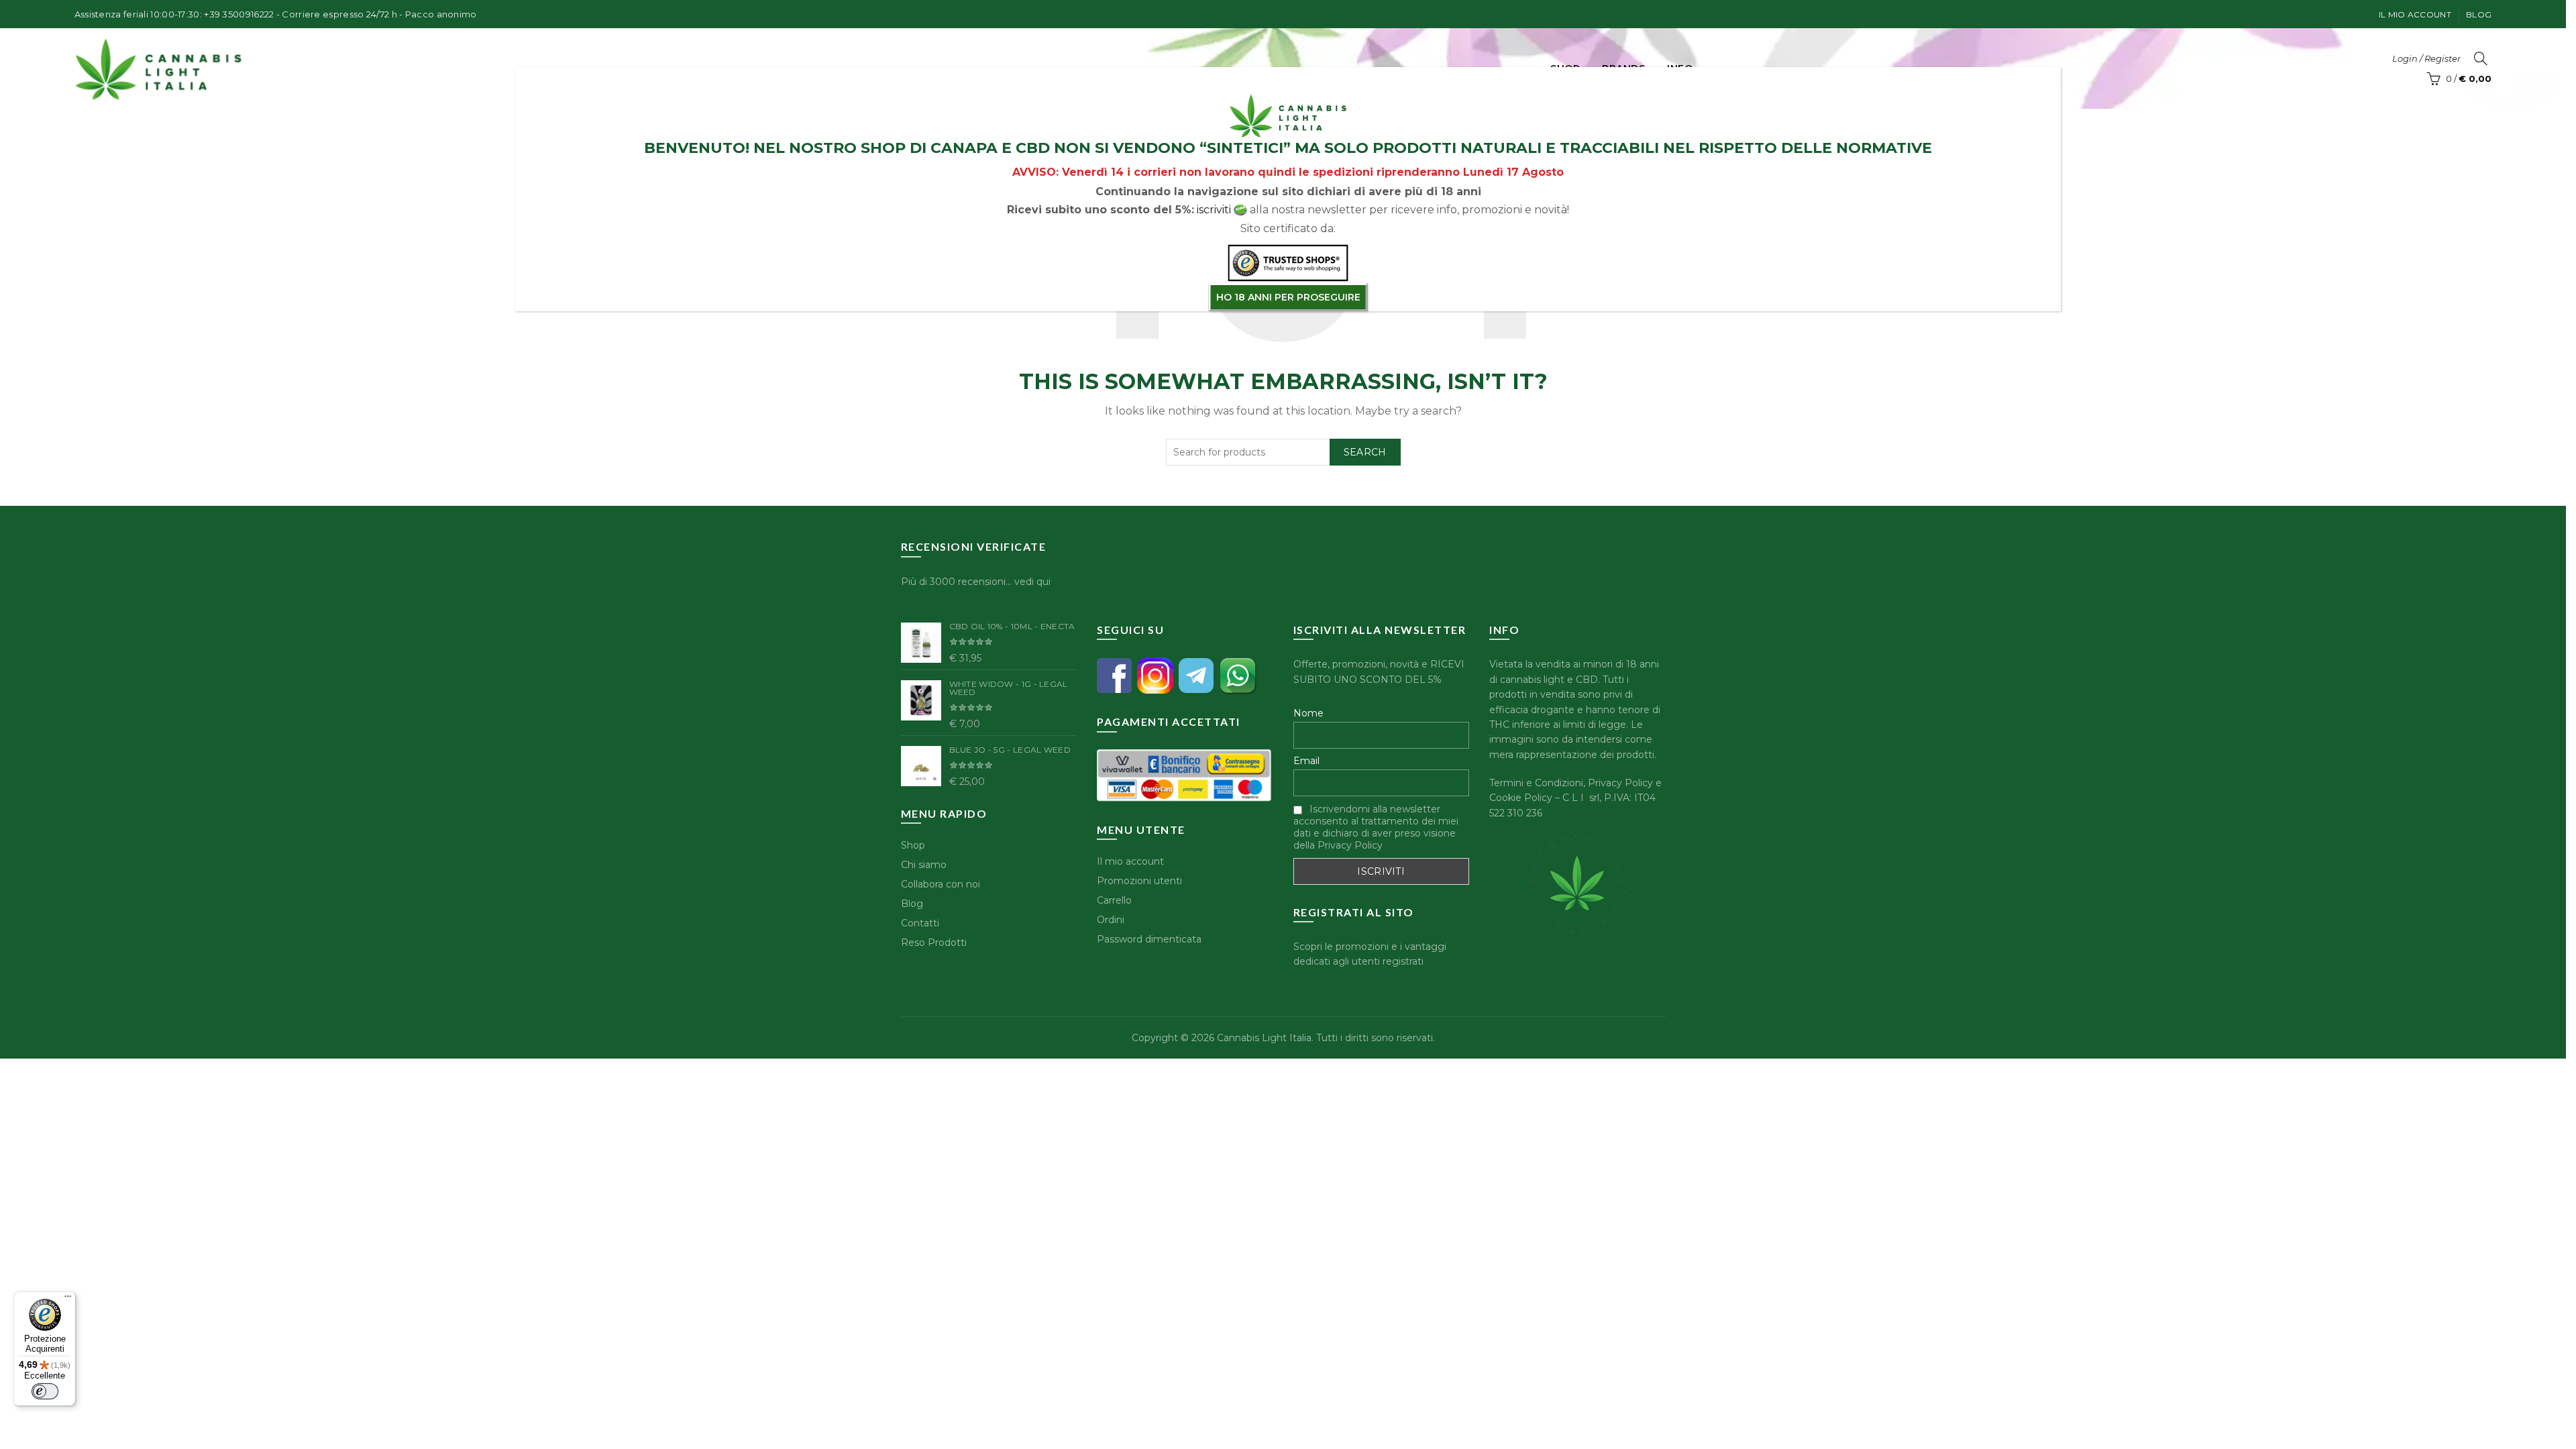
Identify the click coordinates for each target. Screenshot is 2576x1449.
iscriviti (1214, 210)
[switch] (45, 1391)
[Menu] (68, 1299)
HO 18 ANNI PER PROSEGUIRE (1288, 297)
